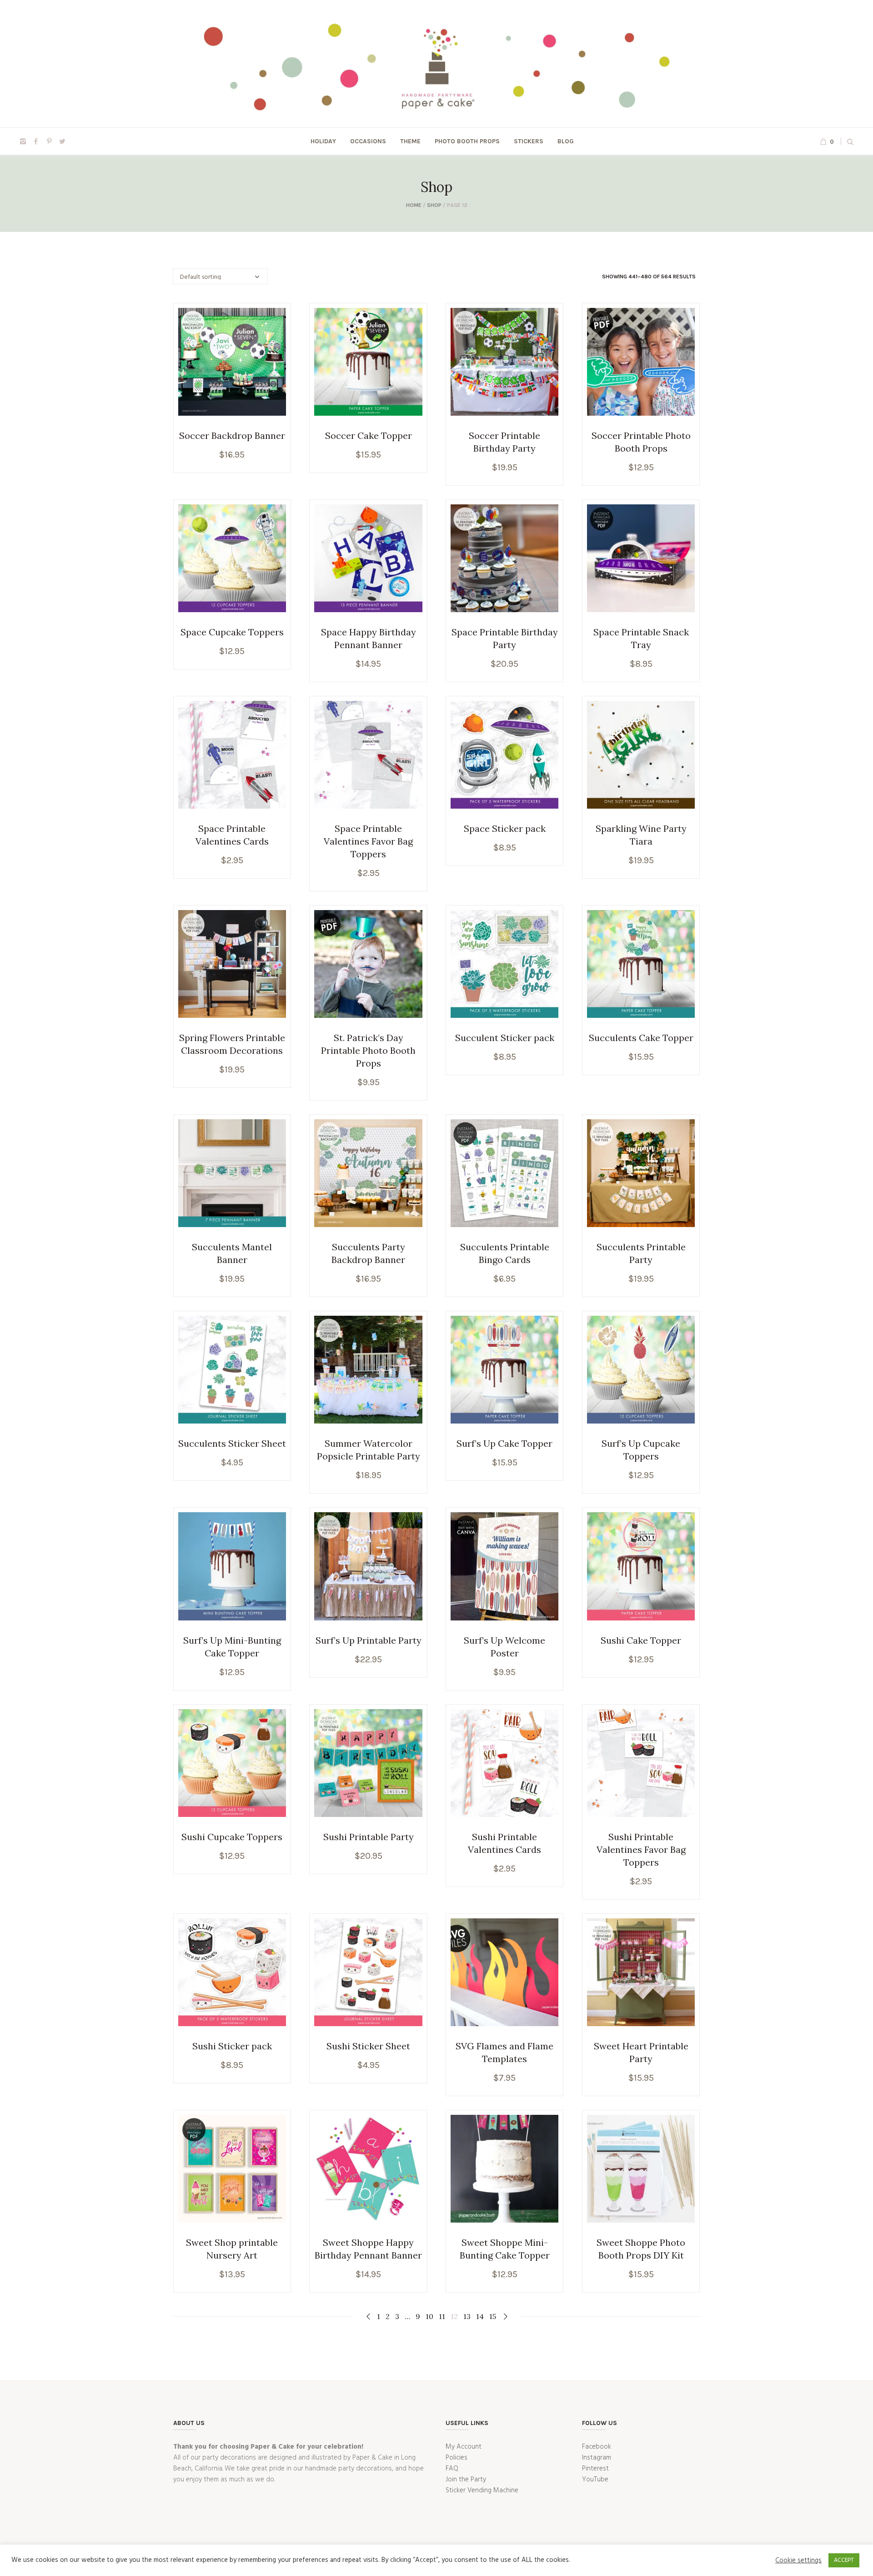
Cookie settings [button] (798, 2561)
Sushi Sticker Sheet (368, 2046)
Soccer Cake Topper (369, 435)
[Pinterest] (49, 141)
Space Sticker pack (505, 828)
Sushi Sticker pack (232, 2046)
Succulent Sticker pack (505, 1038)
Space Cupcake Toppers (232, 632)
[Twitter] (62, 141)
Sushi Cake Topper (641, 1640)
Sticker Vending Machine (482, 2490)
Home (414, 205)
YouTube (595, 2480)
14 (480, 2316)
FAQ (452, 2469)
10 (429, 2316)
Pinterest (595, 2469)
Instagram (597, 2458)
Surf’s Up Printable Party (369, 1640)
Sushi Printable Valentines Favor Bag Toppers (641, 1849)
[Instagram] (23, 141)
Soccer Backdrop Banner (232, 435)
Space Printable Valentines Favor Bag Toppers (368, 841)
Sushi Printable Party (369, 1837)
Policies (457, 2458)
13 (467, 2316)
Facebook (597, 2447)
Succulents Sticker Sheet (232, 1443)
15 (493, 2316)
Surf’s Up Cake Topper (504, 1443)
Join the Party (466, 2480)
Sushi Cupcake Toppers (232, 1837)
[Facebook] (36, 141)
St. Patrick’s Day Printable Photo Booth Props (368, 1050)
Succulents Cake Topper (641, 1038)
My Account (464, 2447)
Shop (434, 205)
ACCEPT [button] (844, 2560)
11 (442, 2316)
